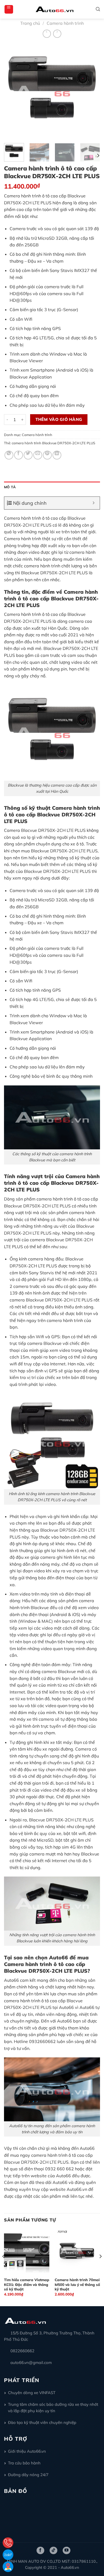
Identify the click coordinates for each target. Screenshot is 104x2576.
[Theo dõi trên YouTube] (67, 2550)
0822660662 (22, 2351)
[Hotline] (8, 2543)
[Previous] (13, 91)
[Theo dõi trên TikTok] (53, 2550)
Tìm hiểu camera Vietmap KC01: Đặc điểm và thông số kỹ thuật (27, 2284)
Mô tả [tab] (10, 487)
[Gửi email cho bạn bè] (38, 455)
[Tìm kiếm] (98, 9)
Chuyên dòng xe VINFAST (32, 2393)
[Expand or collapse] (94, 503)
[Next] (91, 91)
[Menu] (9, 9)
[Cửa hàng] (8, 2567)
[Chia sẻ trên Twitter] (28, 455)
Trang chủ (30, 23)
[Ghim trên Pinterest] (47, 455)
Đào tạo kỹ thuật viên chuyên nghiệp (42, 2422)
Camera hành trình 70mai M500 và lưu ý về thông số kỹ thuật (77, 2284)
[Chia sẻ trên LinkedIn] (57, 455)
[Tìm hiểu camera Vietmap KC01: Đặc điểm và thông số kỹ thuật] (27, 2251)
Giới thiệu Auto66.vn (27, 2451)
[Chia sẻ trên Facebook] (19, 455)
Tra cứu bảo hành (24, 2463)
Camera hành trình (65, 23)
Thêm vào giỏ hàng (59, 419)
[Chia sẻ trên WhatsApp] (9, 455)
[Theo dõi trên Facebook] (40, 2550)
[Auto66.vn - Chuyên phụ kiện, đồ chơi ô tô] (55, 9)
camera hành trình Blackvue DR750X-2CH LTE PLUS (53, 443)
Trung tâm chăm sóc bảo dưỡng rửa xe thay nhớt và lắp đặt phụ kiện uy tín (53, 2408)
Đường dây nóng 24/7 (28, 2475)
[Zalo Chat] (8, 2555)
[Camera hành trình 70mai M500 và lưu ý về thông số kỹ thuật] (77, 2251)
